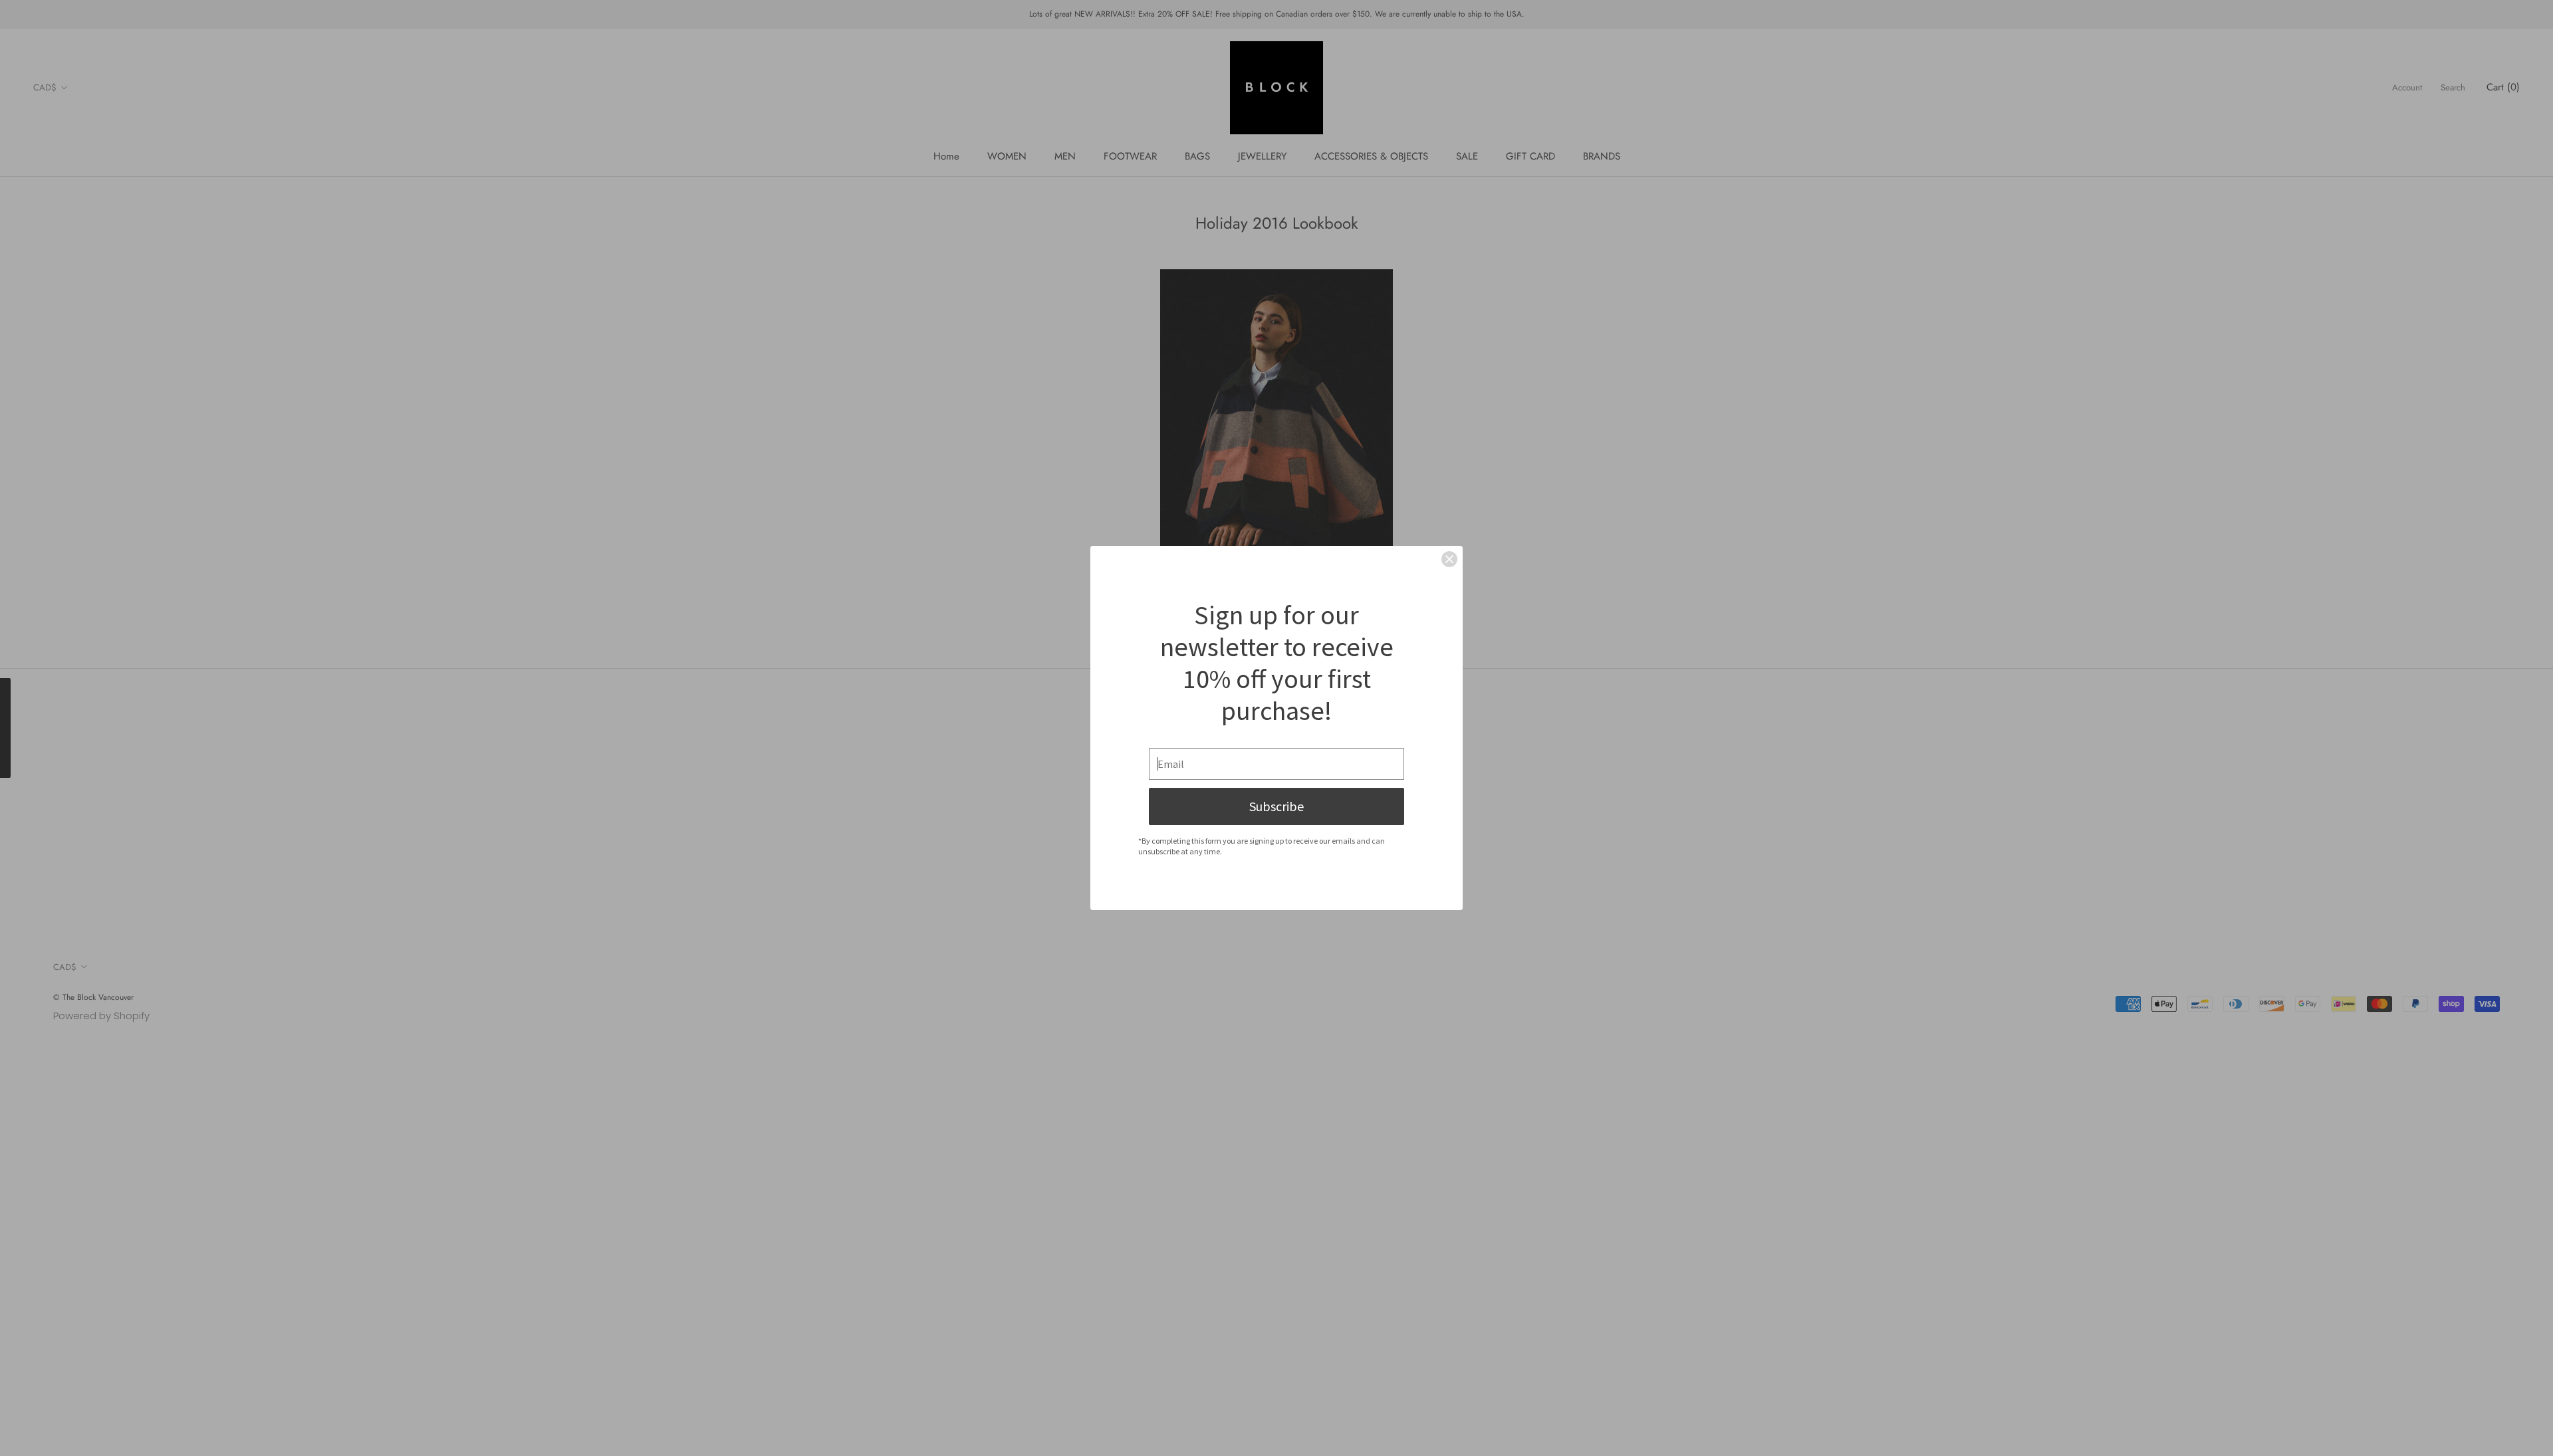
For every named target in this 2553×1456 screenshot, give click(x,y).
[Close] (1449, 559)
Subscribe (1276, 806)
